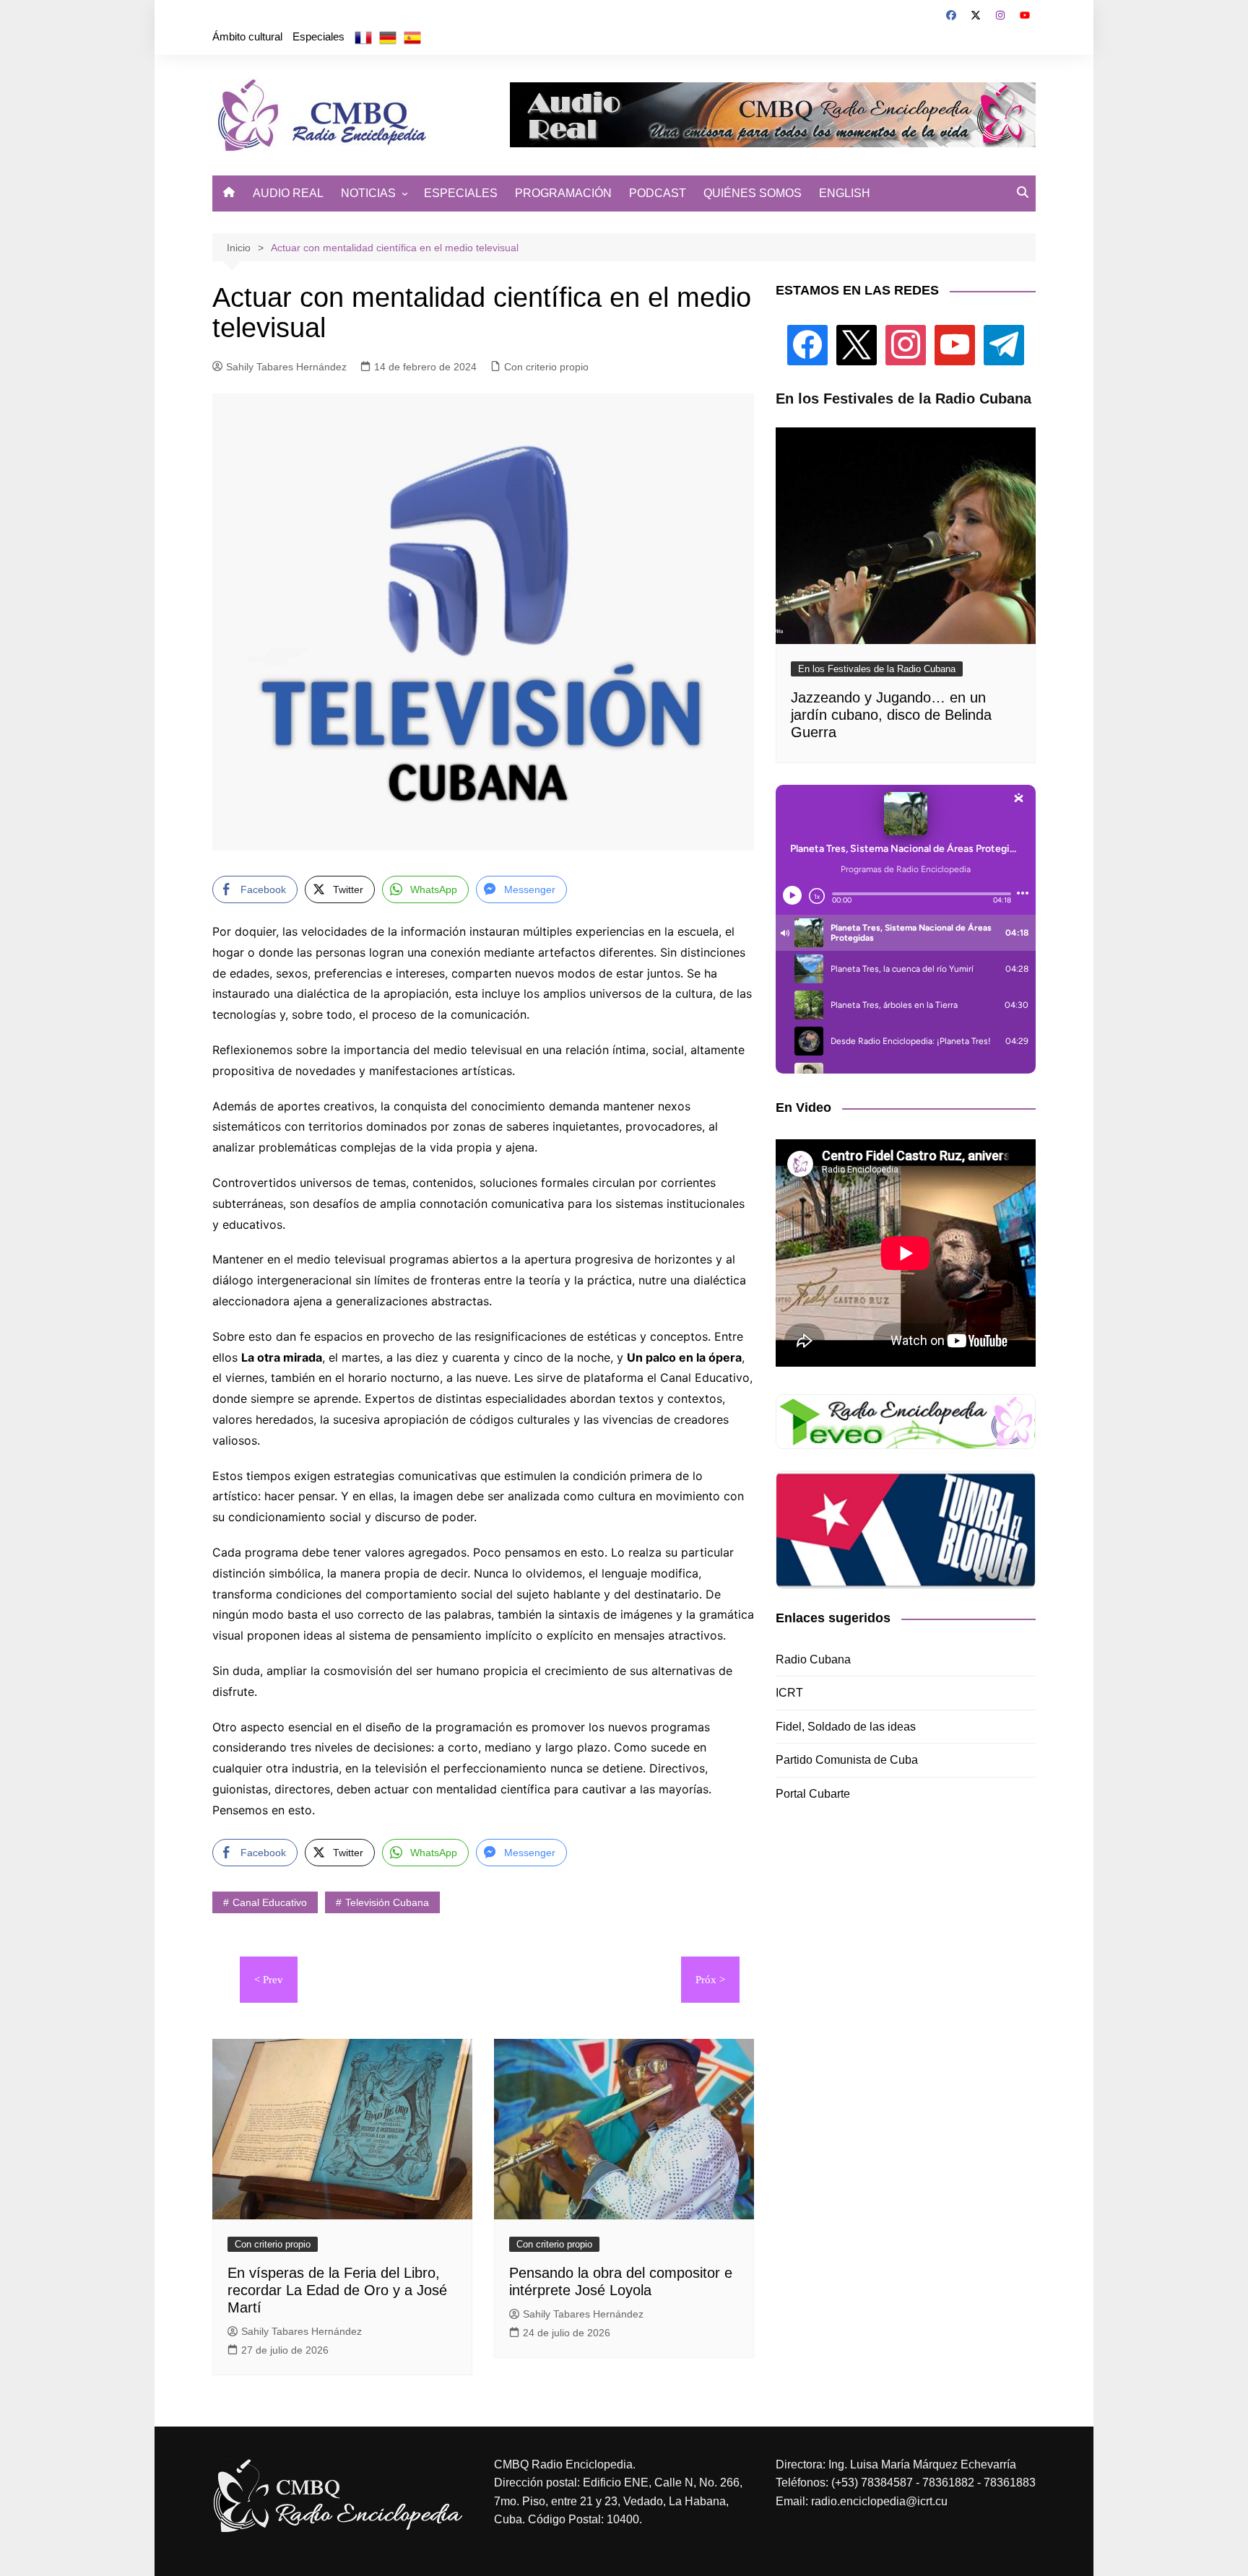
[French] (363, 37)
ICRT (789, 1693)
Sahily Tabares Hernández (286, 367)
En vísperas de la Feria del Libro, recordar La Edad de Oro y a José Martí (337, 2290)
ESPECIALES (461, 193)
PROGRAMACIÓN (563, 193)
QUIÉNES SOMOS (753, 193)
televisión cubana (387, 1902)
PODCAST (658, 193)
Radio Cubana (813, 1659)
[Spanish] (412, 37)
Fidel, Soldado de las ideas (846, 1727)
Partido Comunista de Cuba (847, 1760)
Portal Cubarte (813, 1794)
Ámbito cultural (247, 36)
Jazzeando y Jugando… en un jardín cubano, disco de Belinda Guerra (891, 715)
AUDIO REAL (288, 193)
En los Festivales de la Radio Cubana (877, 669)
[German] (388, 37)
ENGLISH (845, 193)
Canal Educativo (270, 1902)
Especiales (318, 36)
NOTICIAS (368, 193)
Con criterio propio (546, 367)
